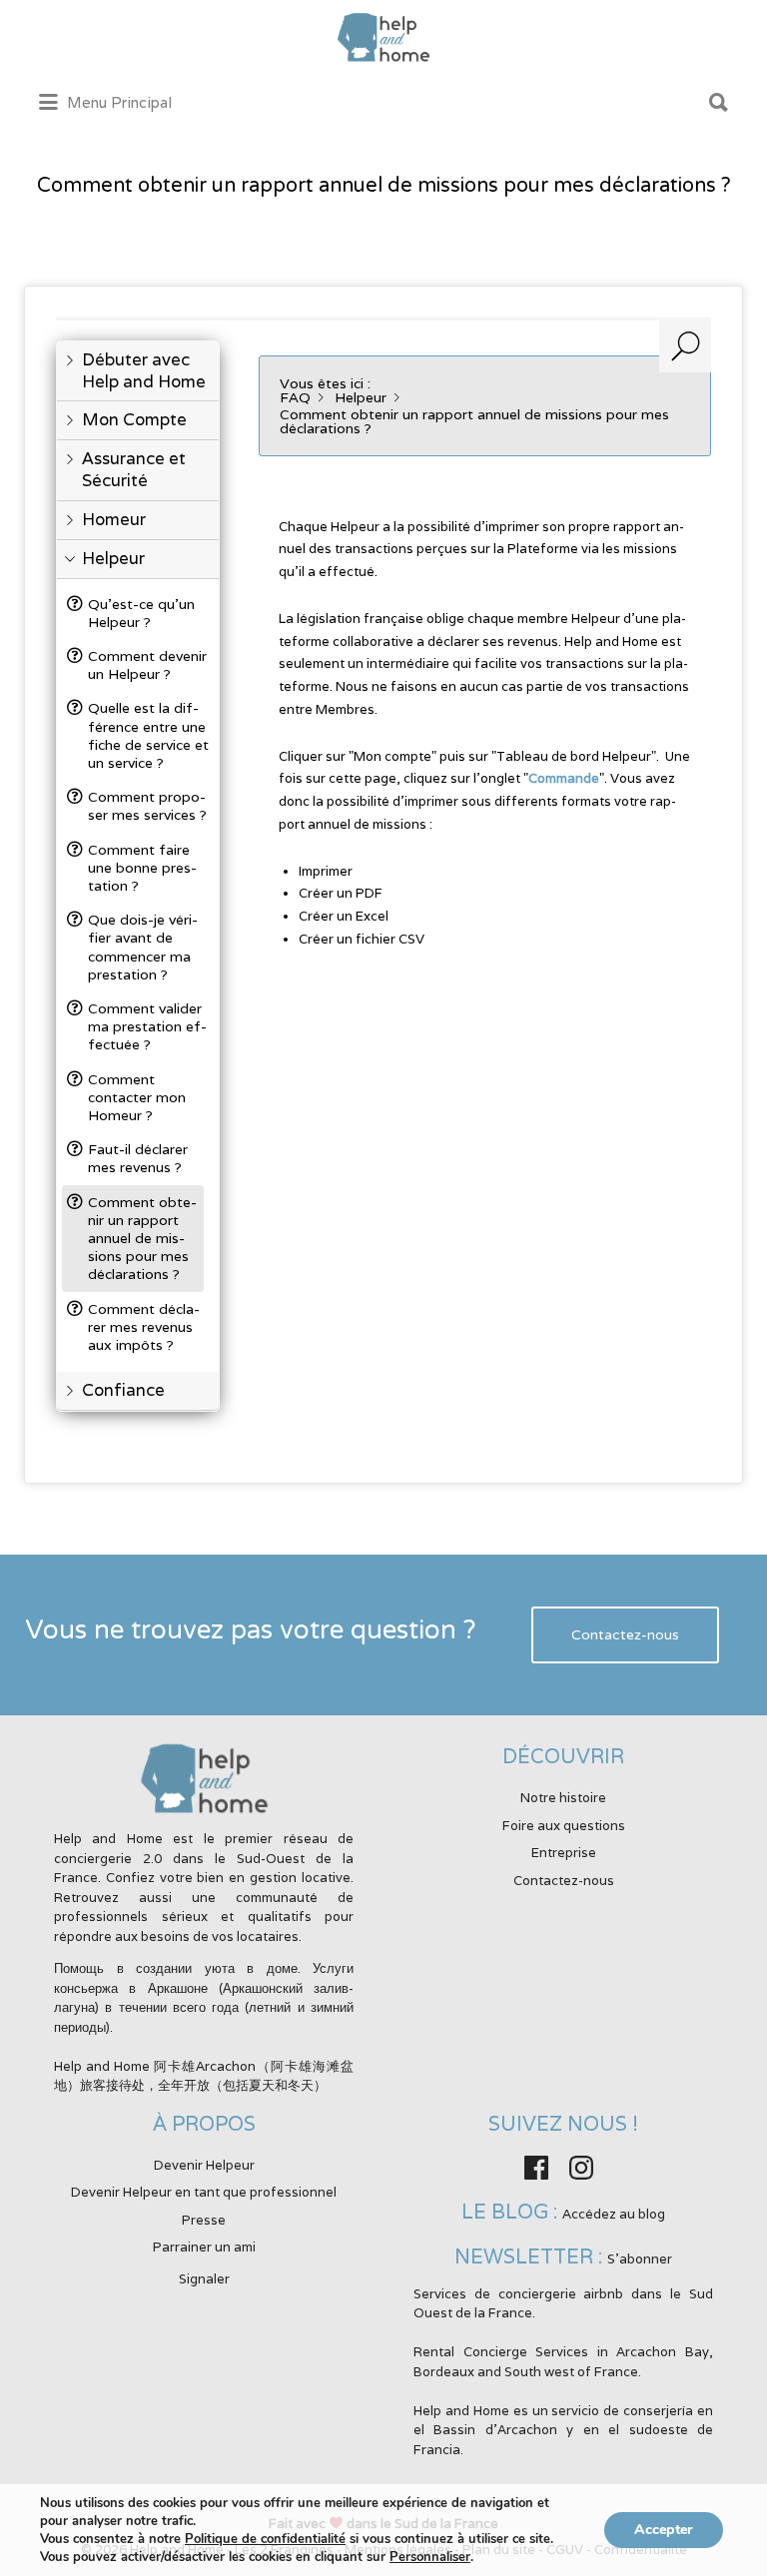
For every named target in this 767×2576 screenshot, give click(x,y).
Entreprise (564, 1853)
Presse (204, 2220)
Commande (564, 778)
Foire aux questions (564, 1826)
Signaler (204, 2279)
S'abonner (640, 2259)
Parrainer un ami (204, 2247)
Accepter (664, 2530)
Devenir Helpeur (204, 2165)
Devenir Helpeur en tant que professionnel (204, 2192)
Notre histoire (563, 1798)
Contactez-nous (625, 1635)
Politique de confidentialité (265, 2539)
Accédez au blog (614, 2214)
